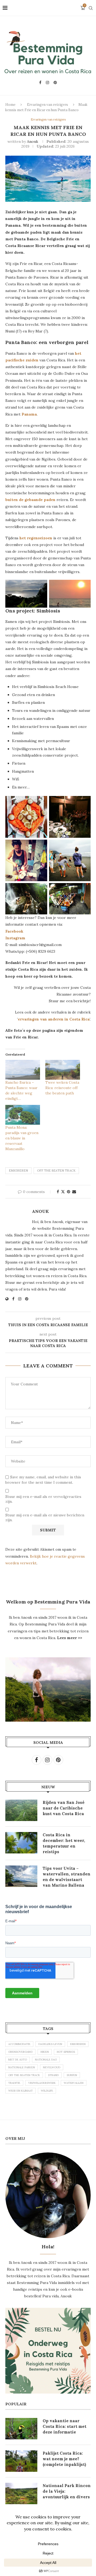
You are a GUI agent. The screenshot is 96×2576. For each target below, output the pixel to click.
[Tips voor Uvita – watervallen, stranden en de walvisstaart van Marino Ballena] (21, 1876)
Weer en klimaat (21, 2091)
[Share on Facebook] (58, 1192)
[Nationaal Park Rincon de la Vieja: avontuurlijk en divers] (21, 2493)
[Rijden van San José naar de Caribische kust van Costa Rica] (21, 1810)
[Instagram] (47, 83)
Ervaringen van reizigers (47, 105)
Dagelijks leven (50, 2044)
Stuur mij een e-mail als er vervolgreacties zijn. (43, 1499)
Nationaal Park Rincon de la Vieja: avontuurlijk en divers (67, 2491)
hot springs (66, 2052)
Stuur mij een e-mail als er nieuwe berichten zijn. (45, 1517)
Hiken (45, 2052)
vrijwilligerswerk (42, 2083)
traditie (14, 2083)
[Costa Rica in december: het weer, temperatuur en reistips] (21, 1843)
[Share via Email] (74, 1192)
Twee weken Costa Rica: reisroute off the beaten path (62, 1088)
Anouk (33, 141)
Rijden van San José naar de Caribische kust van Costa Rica (64, 1808)
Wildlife (47, 2091)
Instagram (15, 938)
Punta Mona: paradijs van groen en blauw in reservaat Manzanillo (22, 1138)
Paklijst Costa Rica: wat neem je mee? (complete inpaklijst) (64, 2459)
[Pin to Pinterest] (69, 1192)
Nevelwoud (52, 2067)
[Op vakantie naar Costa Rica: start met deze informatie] (21, 2429)
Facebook (14, 931)
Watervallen (74, 2083)
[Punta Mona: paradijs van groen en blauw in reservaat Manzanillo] (23, 1115)
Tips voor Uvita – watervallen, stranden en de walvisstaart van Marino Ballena (67, 1877)
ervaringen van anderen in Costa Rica (54, 1019)
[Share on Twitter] (63, 1192)
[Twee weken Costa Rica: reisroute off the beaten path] (63, 1070)
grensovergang (20, 2052)
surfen (72, 2075)
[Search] (91, 8)
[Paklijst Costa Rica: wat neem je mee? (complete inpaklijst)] (21, 2461)
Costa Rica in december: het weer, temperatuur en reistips (64, 1843)
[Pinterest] (55, 83)
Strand (53, 2075)
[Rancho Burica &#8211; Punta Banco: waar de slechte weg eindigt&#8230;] (23, 1070)
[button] (26, 594)
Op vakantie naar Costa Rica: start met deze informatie (65, 2426)
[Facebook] (40, 83)
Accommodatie (19, 2044)
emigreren (18, 1171)
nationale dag (46, 2060)
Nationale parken (22, 2067)
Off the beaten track (56, 1171)
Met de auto (18, 2060)
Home (10, 105)
